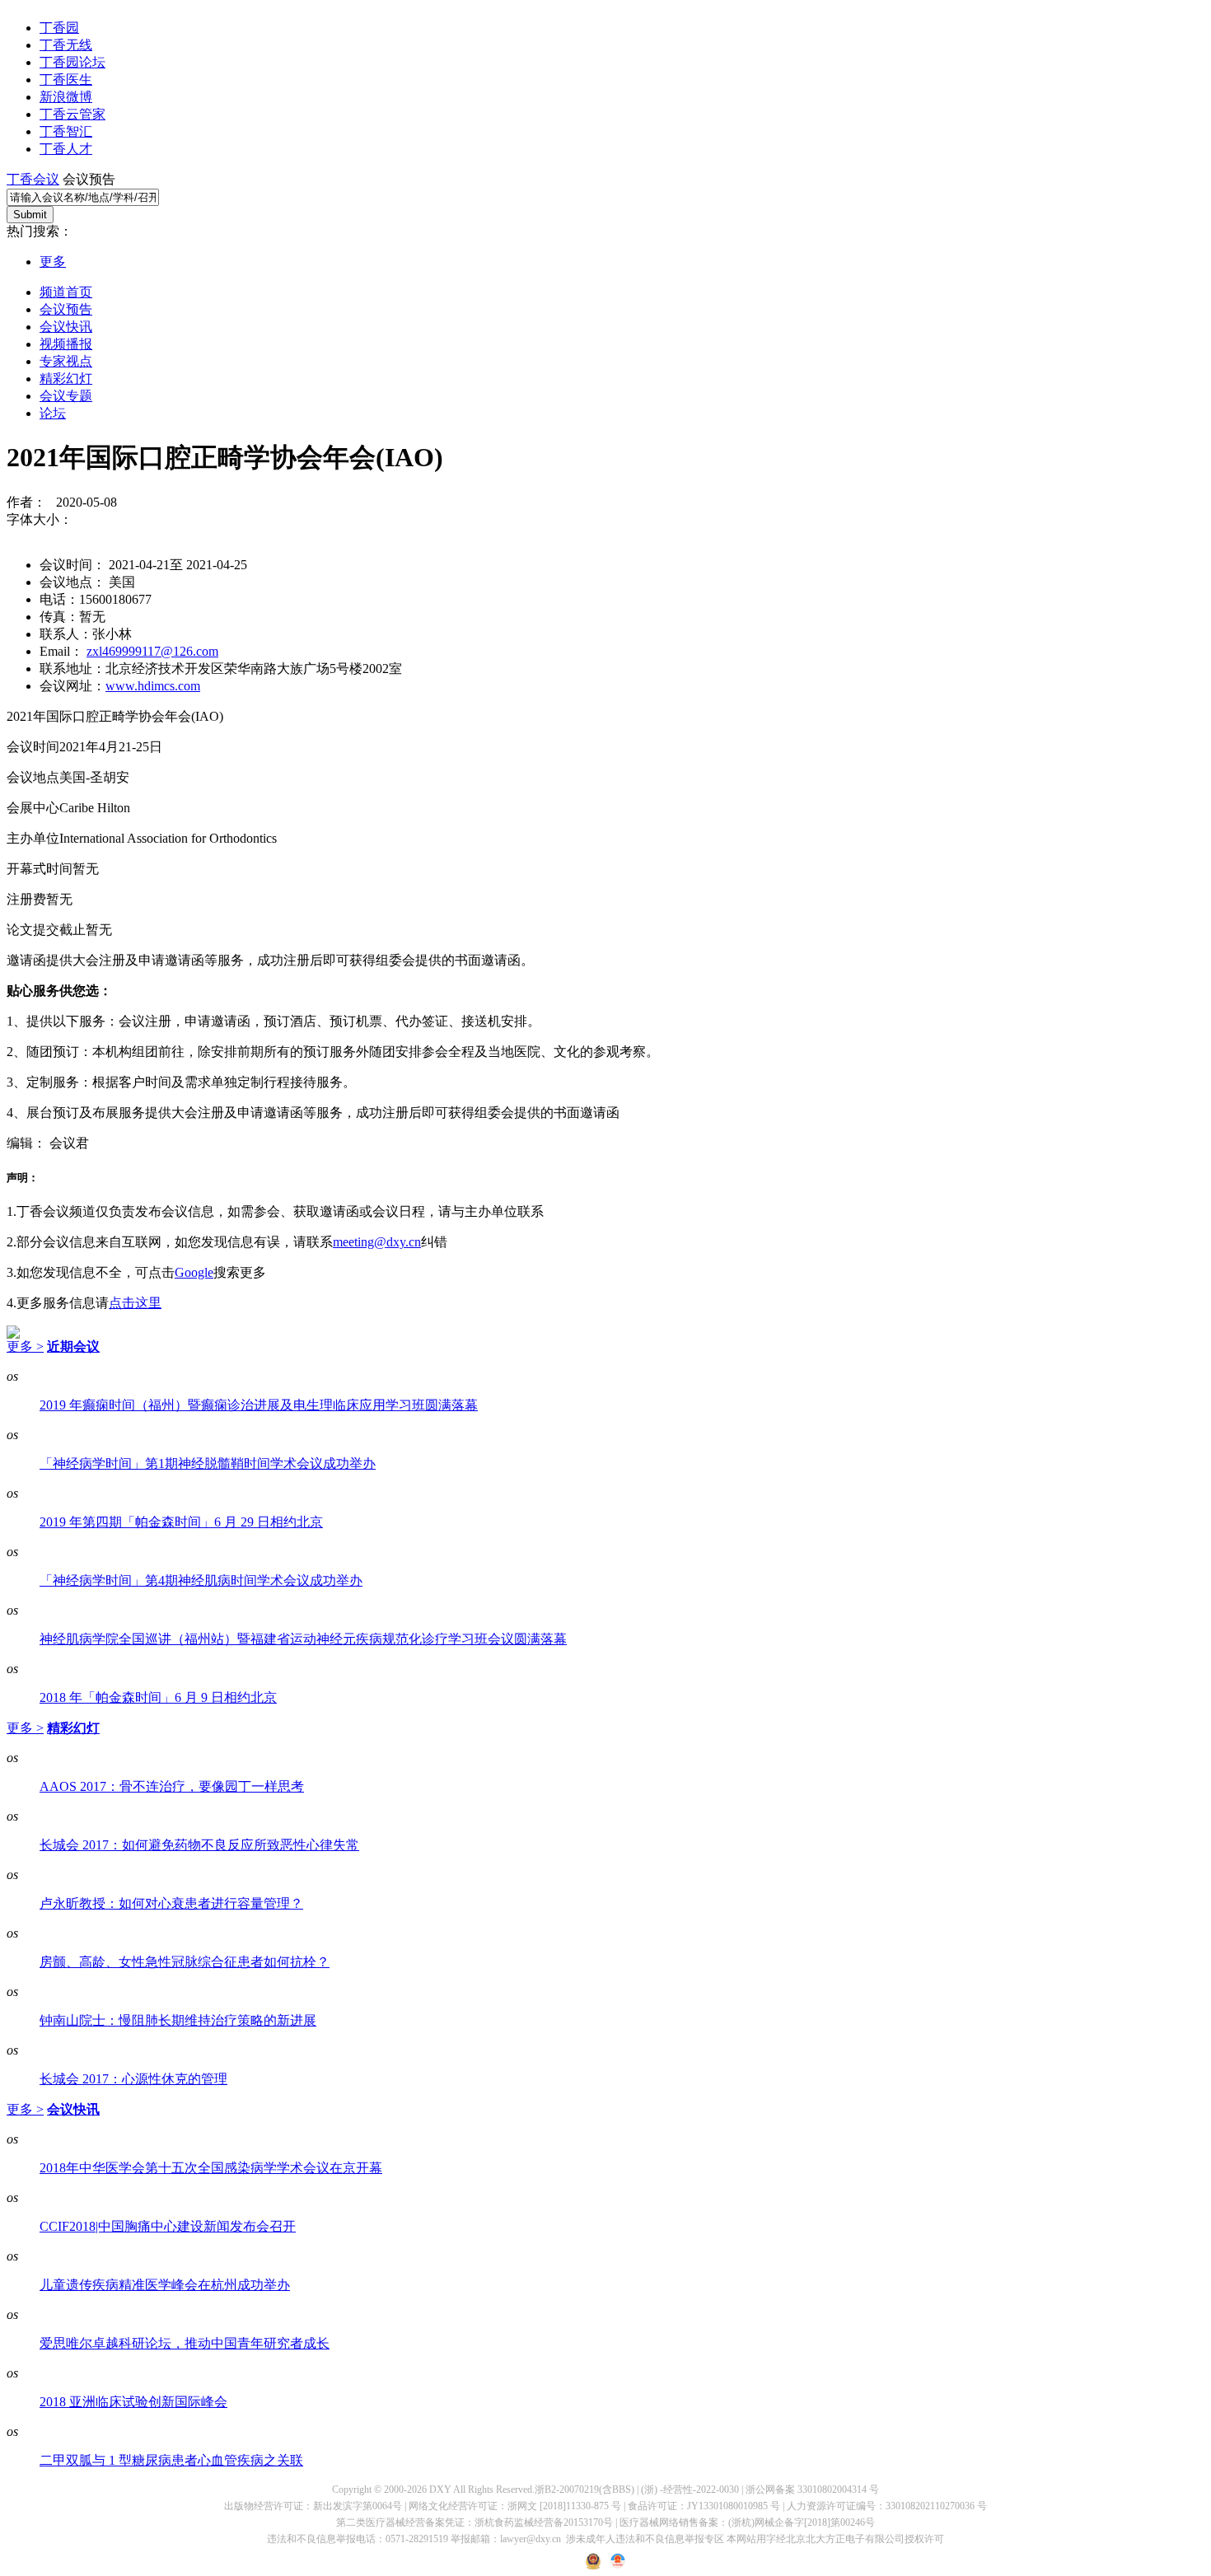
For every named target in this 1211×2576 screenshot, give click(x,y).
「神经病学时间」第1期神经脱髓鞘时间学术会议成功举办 (208, 1463)
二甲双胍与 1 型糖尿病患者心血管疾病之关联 (171, 2460)
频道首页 (66, 292)
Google (194, 1272)
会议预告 (66, 309)
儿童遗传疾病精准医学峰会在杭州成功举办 (165, 2285)
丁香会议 (33, 179)
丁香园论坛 (72, 62)
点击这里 (135, 1303)
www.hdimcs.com (153, 686)
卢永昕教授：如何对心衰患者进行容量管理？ (171, 1903)
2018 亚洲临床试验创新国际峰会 (133, 2402)
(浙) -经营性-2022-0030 (690, 2490)
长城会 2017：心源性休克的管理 (133, 2079)
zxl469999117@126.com (152, 651)
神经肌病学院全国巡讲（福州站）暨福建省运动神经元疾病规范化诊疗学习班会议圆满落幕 (303, 1639)
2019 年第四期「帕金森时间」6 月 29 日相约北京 (181, 1522)
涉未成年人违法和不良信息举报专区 (645, 2539)
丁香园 (59, 28)
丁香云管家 (72, 114)
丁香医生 (66, 79)
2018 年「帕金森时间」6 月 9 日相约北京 (158, 1697)
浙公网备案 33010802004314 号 (812, 2490)
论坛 (53, 413)
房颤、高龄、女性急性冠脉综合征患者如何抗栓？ (185, 1962)
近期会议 (73, 1346)
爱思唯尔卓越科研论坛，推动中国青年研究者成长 (185, 2343)
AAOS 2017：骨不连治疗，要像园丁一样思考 (172, 1786)
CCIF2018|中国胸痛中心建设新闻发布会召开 (168, 2226)
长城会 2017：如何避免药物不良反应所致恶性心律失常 (199, 1845)
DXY (440, 2490)
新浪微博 (66, 97)
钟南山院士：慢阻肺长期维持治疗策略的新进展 (178, 2020)
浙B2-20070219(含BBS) (584, 2490)
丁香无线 (66, 45)
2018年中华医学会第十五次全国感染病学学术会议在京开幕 (211, 2168)
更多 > (25, 1346)
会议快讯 (66, 327)
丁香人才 (66, 149)
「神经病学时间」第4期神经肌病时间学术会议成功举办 (201, 1580)
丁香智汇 (66, 131)
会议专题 (66, 396)
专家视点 (66, 361)
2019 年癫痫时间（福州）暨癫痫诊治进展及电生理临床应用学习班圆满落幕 (259, 1405)
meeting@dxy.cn (377, 1242)
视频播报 (66, 344)
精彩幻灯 (66, 379)
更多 (53, 262)
